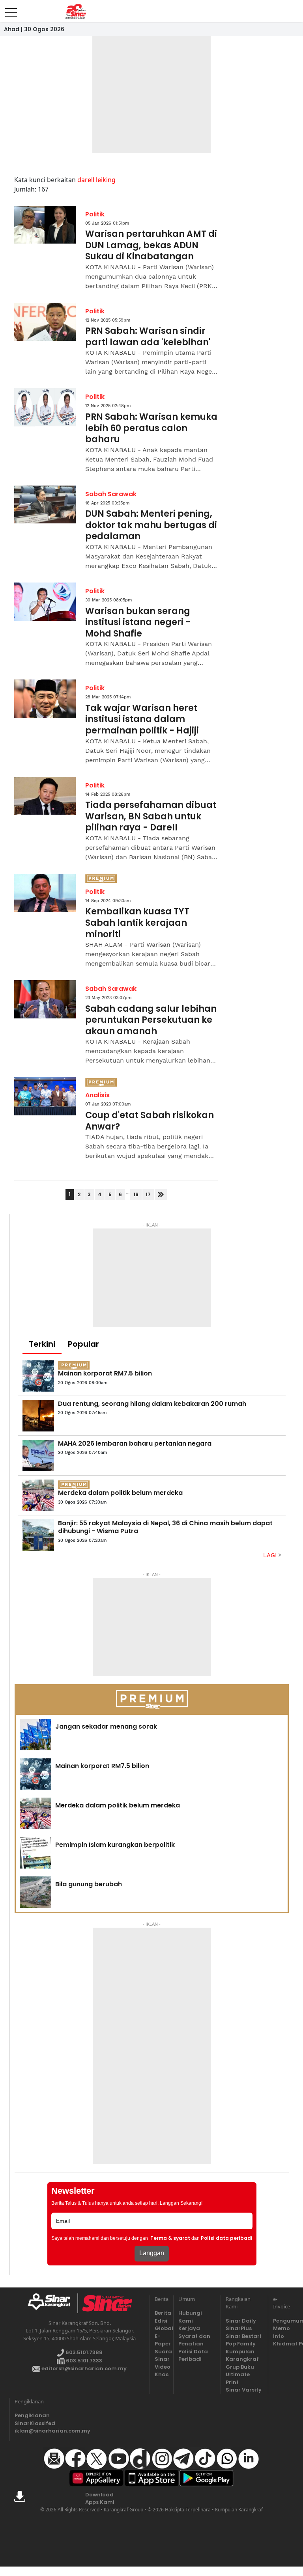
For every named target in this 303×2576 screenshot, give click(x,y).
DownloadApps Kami (100, 2499)
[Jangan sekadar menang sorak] (36, 1735)
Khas (162, 2374)
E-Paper (162, 2340)
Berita (162, 2313)
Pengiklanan (32, 2415)
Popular (83, 1344)
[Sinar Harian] (76, 11)
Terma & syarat (170, 2238)
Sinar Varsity (244, 2390)
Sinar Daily (241, 2321)
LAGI (271, 1555)
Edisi (161, 2321)
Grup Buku (240, 2367)
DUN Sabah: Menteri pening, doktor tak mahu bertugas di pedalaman (151, 525)
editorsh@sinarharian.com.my (83, 2368)
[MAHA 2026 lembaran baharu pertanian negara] (38, 1456)
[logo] (52, 2303)
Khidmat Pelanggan (280, 2344)
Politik (95, 214)
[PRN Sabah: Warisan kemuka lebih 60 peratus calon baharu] (45, 407)
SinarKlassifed (33, 2423)
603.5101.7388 (83, 2352)
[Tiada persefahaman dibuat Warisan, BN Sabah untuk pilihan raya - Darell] (45, 796)
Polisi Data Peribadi (193, 2355)
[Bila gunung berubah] (36, 1892)
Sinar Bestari (243, 2336)
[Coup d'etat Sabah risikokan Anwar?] (45, 1096)
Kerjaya (189, 2328)
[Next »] (161, 1194)
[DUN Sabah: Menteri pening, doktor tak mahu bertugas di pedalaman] (45, 505)
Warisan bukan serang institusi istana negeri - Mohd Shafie (138, 623)
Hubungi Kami (190, 2317)
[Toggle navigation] (11, 9)
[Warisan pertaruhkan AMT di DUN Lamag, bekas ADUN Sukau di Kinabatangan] (45, 225)
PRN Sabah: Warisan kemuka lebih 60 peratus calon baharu (151, 428)
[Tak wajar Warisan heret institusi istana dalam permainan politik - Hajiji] (45, 699)
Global (162, 2328)
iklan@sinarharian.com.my (33, 2431)
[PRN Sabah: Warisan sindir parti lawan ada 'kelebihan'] (45, 322)
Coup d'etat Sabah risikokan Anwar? (150, 1121)
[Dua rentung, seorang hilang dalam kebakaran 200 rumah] (38, 1416)
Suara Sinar (162, 2355)
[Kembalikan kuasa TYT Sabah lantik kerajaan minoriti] (45, 893)
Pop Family (241, 2344)
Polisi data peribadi (227, 2238)
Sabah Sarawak (111, 494)
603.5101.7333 (83, 2361)
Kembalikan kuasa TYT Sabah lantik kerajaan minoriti (137, 923)
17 (148, 1194)
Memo (280, 2328)
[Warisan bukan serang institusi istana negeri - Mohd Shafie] (45, 602)
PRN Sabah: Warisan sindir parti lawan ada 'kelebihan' (148, 337)
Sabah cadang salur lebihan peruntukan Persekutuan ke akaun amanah (151, 1020)
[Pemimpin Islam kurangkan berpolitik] (36, 1853)
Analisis (97, 1095)
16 (136, 1194)
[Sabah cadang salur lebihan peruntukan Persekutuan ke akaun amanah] (45, 999)
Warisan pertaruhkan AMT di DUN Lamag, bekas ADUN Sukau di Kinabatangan (151, 246)
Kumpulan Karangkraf (242, 2355)
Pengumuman (280, 2321)
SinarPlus (239, 2328)
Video (162, 2367)
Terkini (42, 1344)
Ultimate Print (238, 2378)
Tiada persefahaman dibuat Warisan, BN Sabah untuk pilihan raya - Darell (151, 817)
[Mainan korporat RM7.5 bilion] (38, 1376)
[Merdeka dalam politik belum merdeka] (38, 1495)
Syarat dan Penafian (194, 2340)
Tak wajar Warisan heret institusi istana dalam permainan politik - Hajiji (142, 720)
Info (279, 2336)
